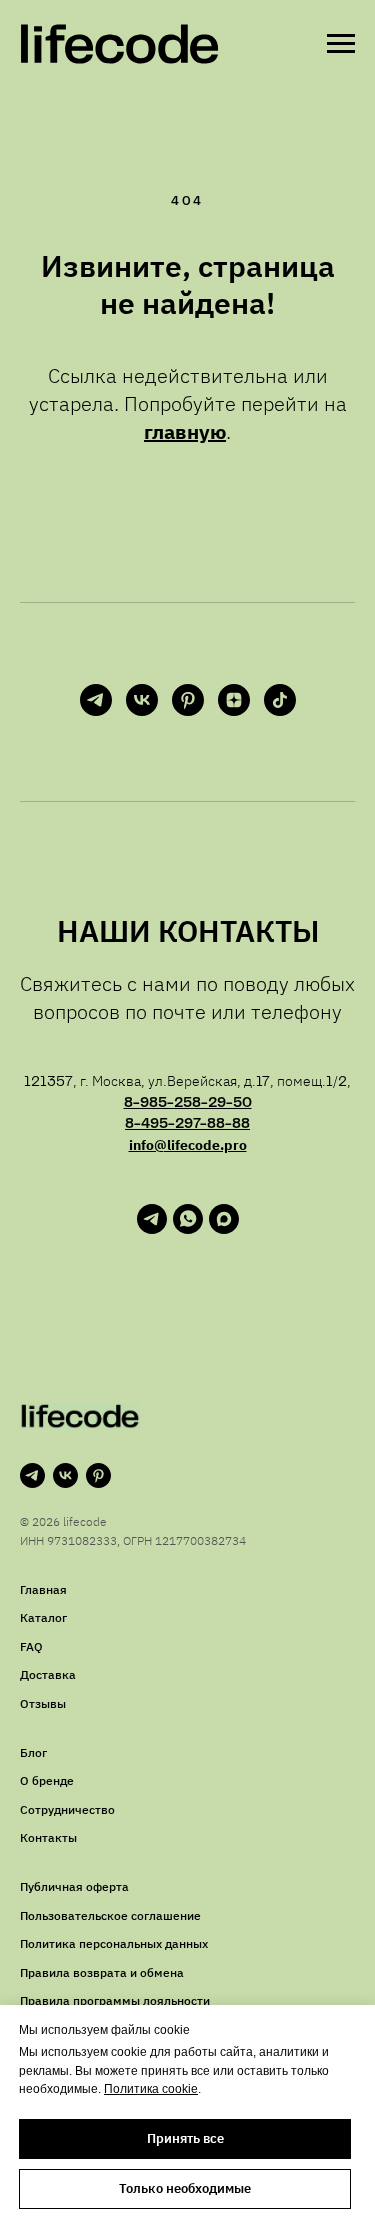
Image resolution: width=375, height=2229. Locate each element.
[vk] (142, 700)
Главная (43, 1589)
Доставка (48, 1674)
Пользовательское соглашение (110, 1915)
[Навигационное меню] (341, 44)
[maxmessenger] (224, 1228)
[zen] (234, 700)
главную (185, 431)
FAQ (31, 1646)
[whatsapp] (188, 1228)
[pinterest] (188, 700)
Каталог (43, 1617)
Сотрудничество (67, 1809)
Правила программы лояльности (115, 2000)
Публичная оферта (74, 1886)
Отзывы (43, 1703)
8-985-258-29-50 (188, 1103)
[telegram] (96, 700)
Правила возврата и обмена (102, 1972)
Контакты (48, 1837)
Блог (33, 1752)
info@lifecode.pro (188, 1145)
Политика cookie (151, 2089)
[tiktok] (280, 700)
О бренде (47, 1780)
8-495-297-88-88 (187, 1124)
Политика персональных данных (114, 1943)
